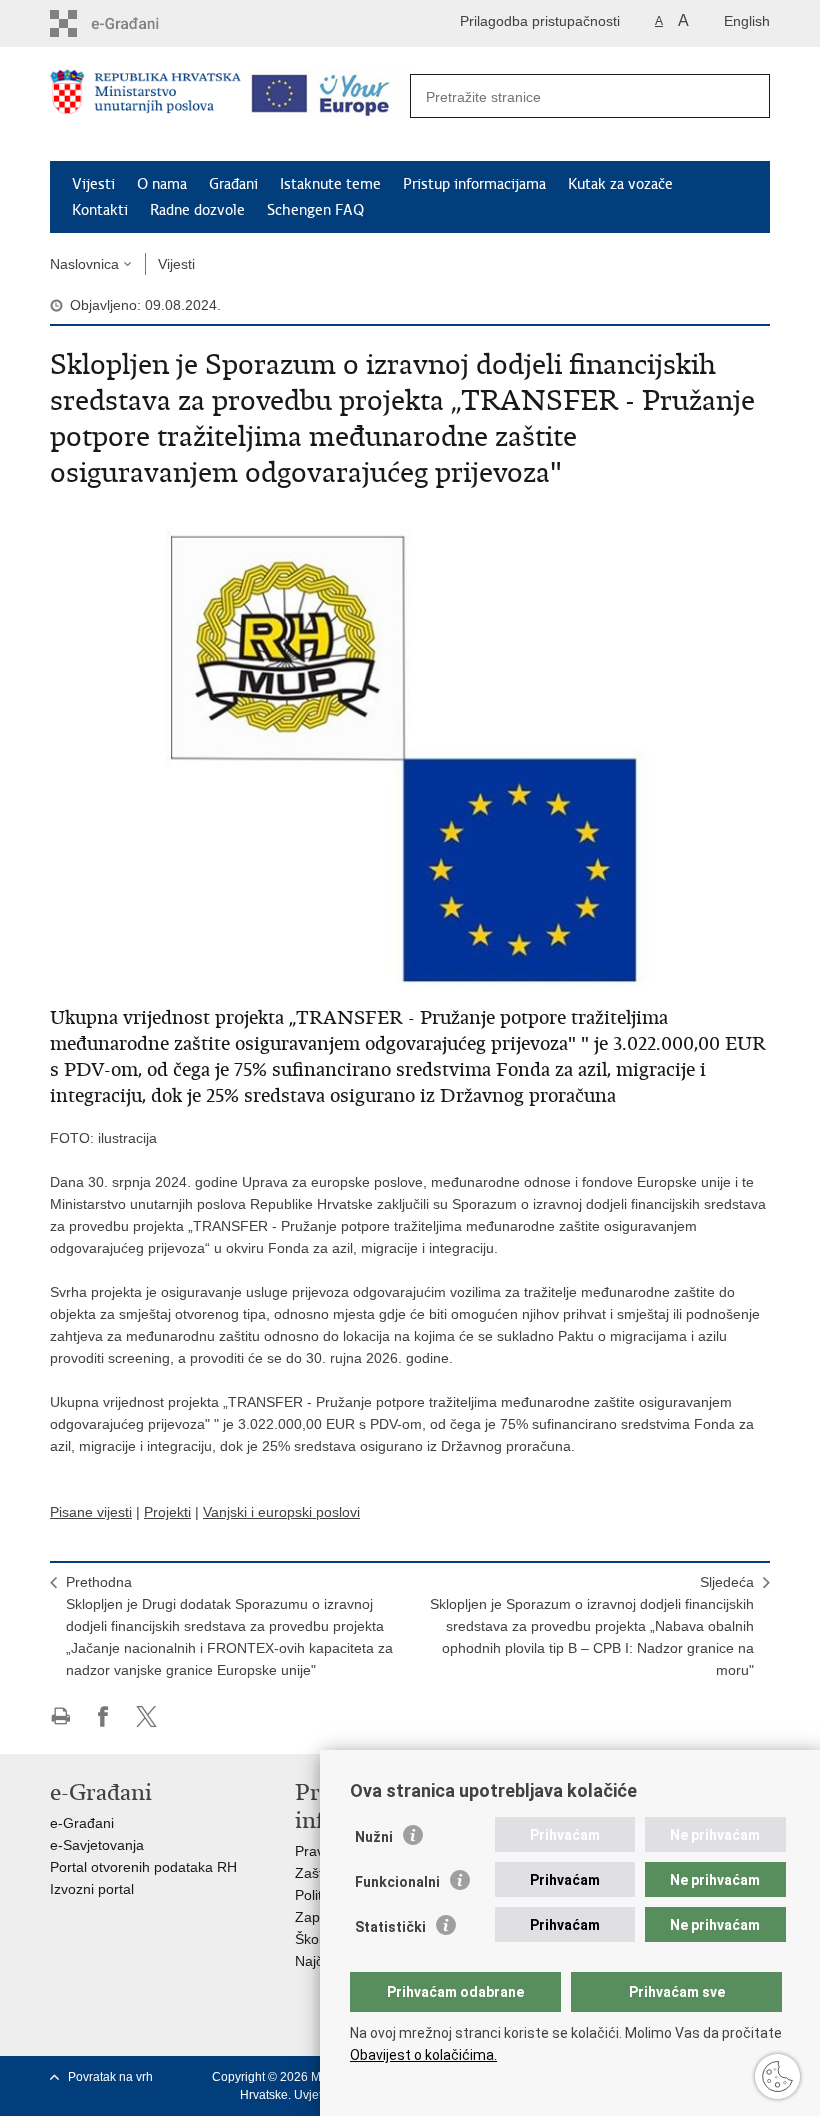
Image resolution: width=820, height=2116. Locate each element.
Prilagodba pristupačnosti (540, 21)
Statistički (390, 1927)
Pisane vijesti (91, 1512)
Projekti (167, 1512)
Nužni (374, 1837)
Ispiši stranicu (60, 1716)
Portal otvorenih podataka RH (143, 1867)
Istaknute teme (330, 184)
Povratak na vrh (110, 2077)
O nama (162, 184)
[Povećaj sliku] (410, 744)
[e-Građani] (135, 23)
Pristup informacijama (474, 184)
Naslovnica (84, 264)
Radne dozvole (197, 210)
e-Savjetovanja (97, 1845)
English (747, 21)
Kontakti (100, 210)
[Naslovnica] (145, 105)
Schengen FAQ (315, 210)
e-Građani (82, 1823)
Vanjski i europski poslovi (281, 1512)
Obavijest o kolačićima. (423, 2055)
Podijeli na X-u (146, 1716)
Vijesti (93, 184)
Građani (233, 184)
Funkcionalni (397, 1882)
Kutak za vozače (620, 184)
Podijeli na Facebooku (103, 1716)
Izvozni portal (92, 1889)
